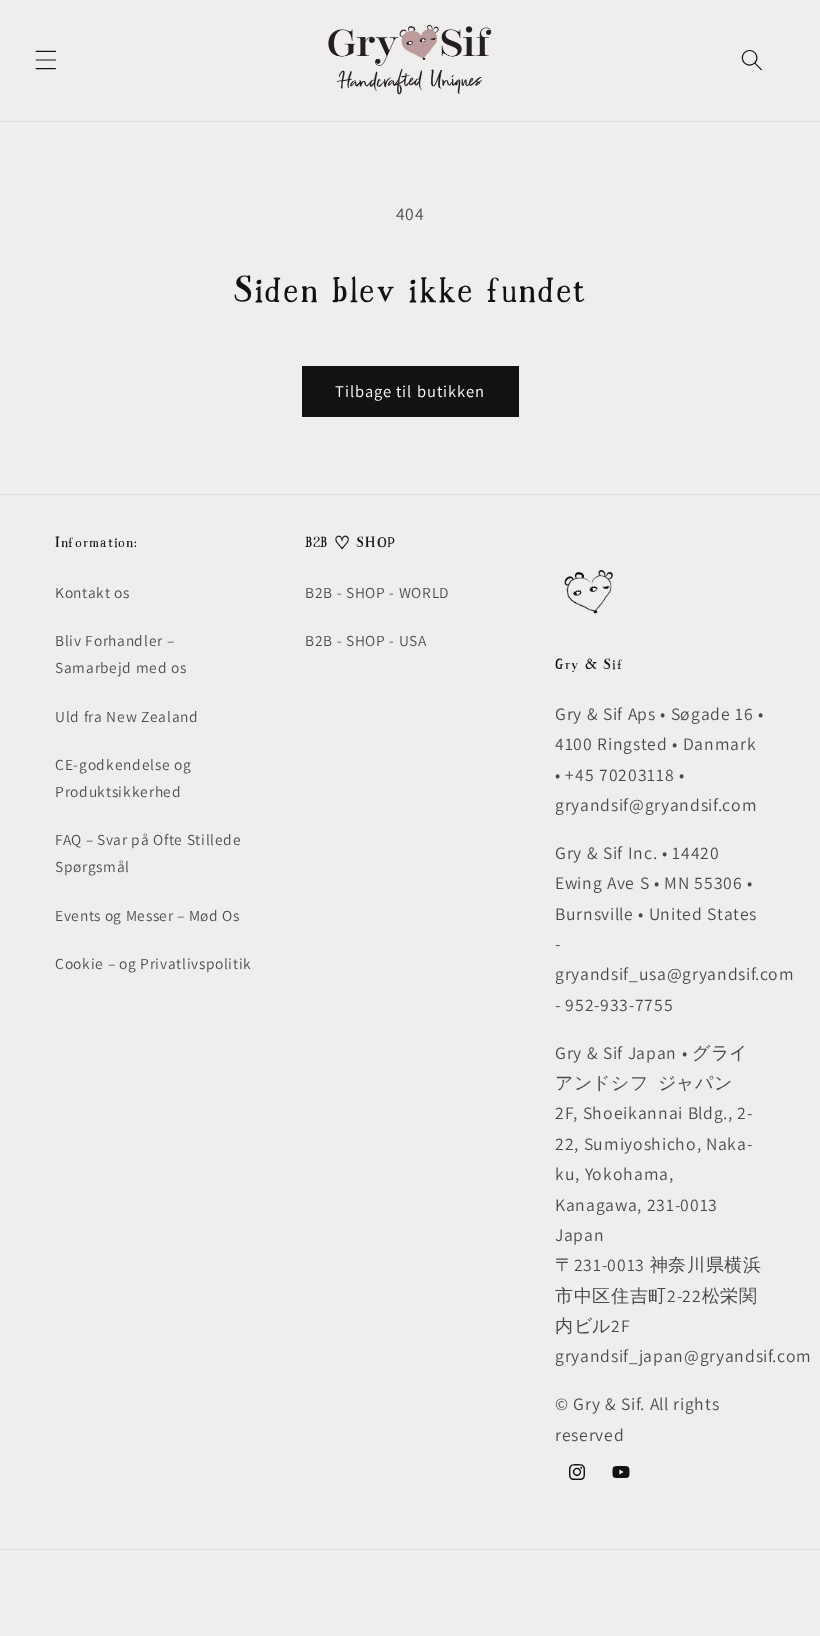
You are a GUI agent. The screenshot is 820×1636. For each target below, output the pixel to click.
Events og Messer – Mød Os (147, 915)
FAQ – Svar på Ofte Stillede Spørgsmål (148, 852)
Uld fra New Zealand (127, 716)
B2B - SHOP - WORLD (377, 592)
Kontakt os (92, 592)
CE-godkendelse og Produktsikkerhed (123, 777)
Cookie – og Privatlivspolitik (153, 963)
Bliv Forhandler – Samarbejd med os (121, 653)
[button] (46, 60)
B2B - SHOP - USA (366, 640)
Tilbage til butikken (410, 391)
